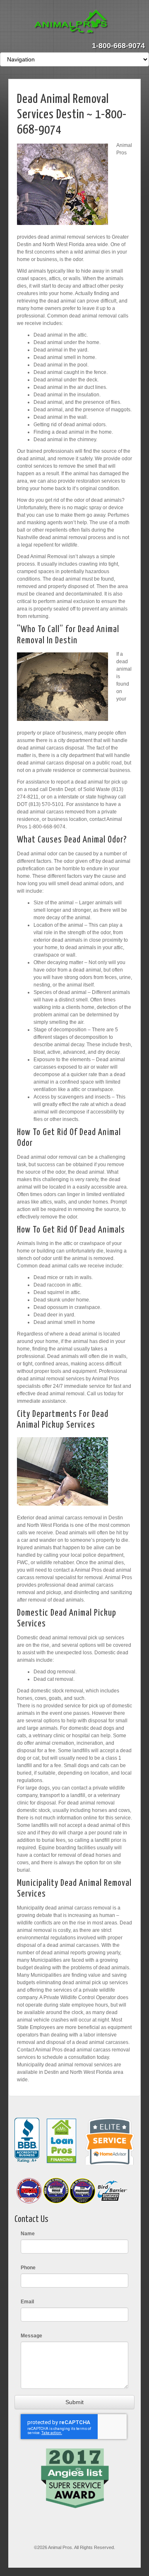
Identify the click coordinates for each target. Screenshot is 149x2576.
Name (28, 2234)
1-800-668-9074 (118, 46)
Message (31, 2336)
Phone (28, 2268)
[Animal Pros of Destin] (75, 22)
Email (27, 2302)
